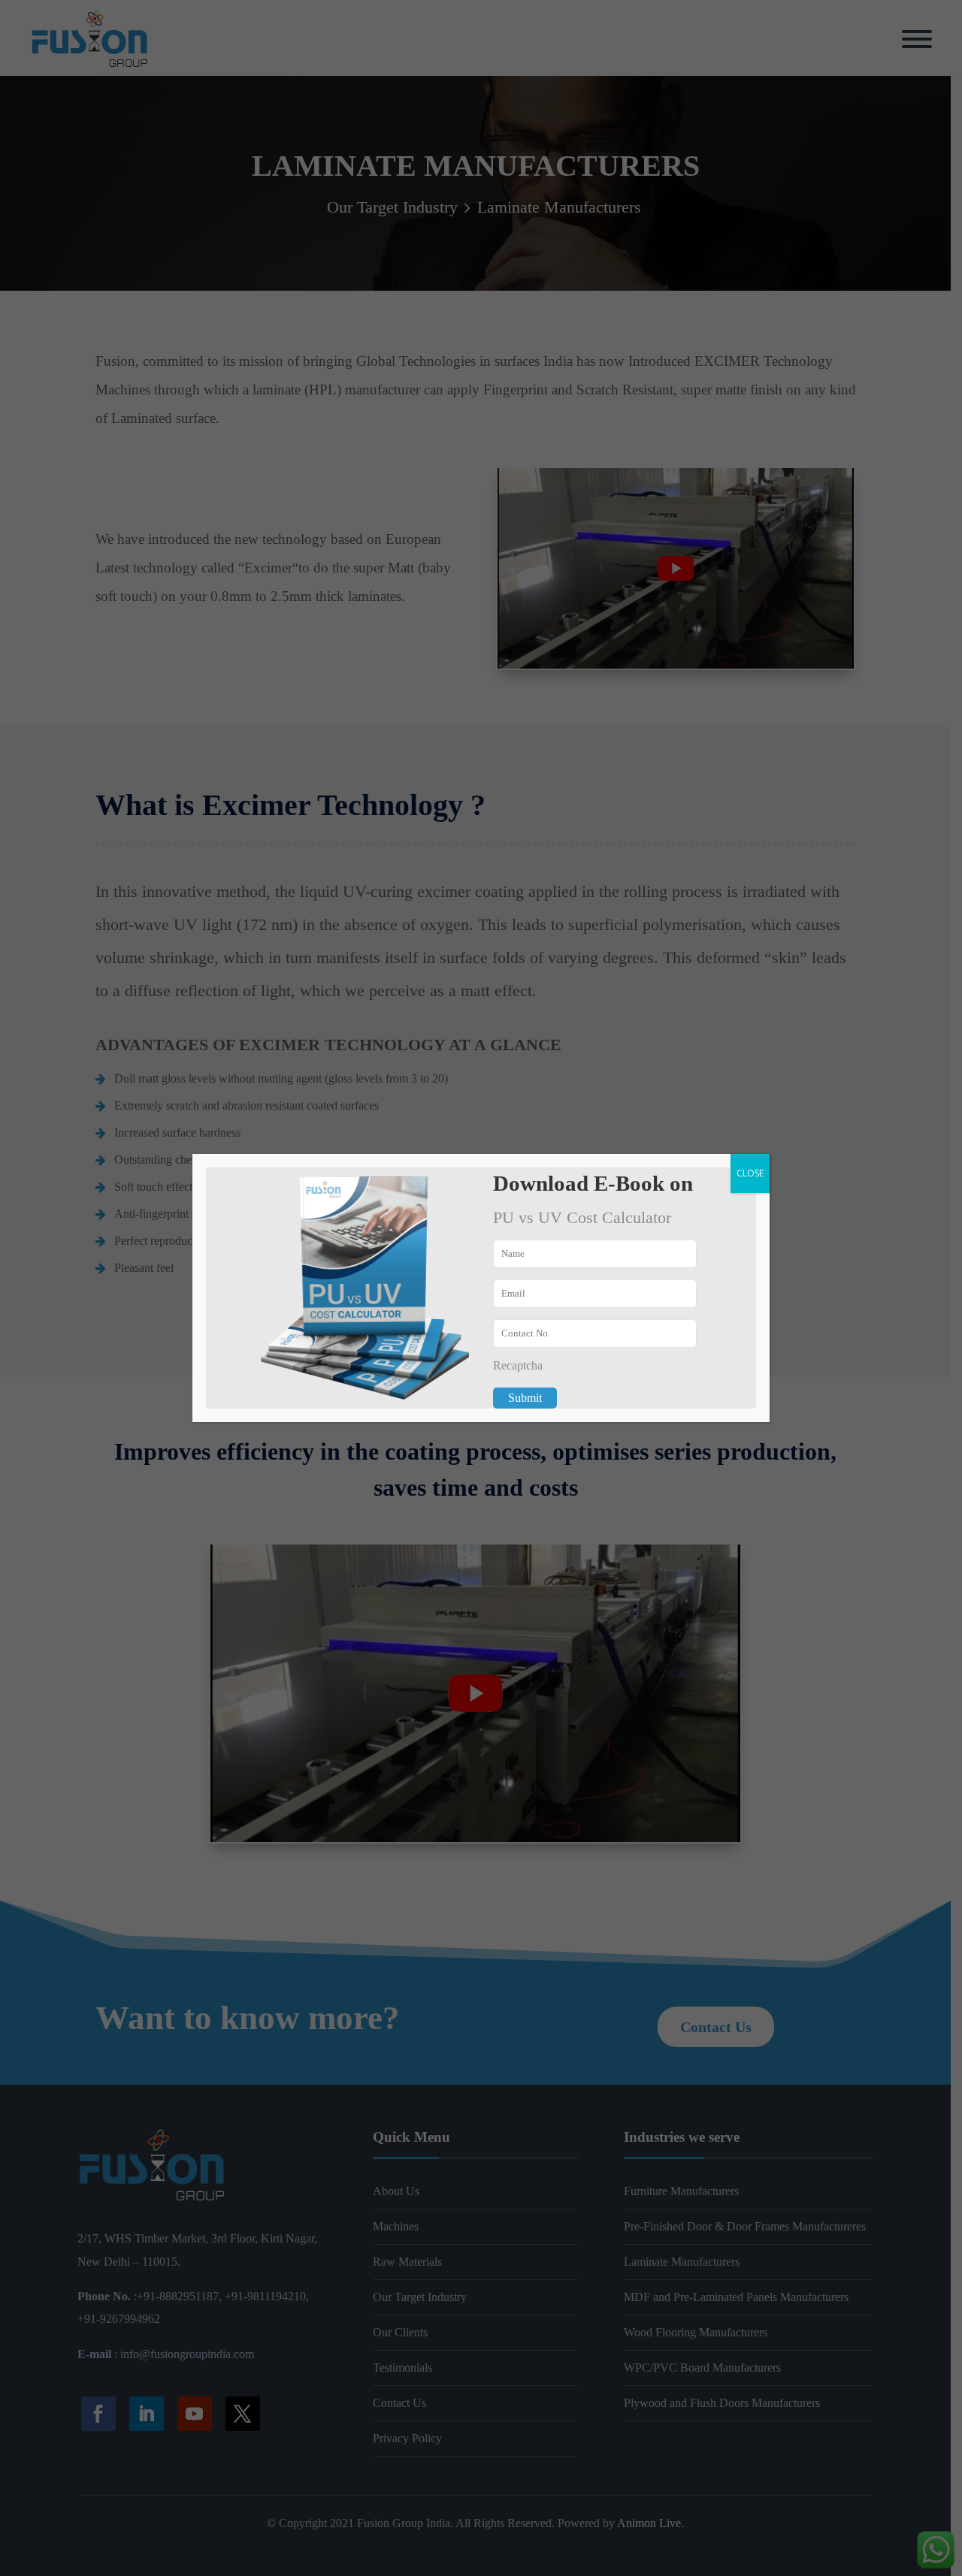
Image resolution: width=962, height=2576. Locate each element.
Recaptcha (518, 1365)
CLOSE (750, 1173)
